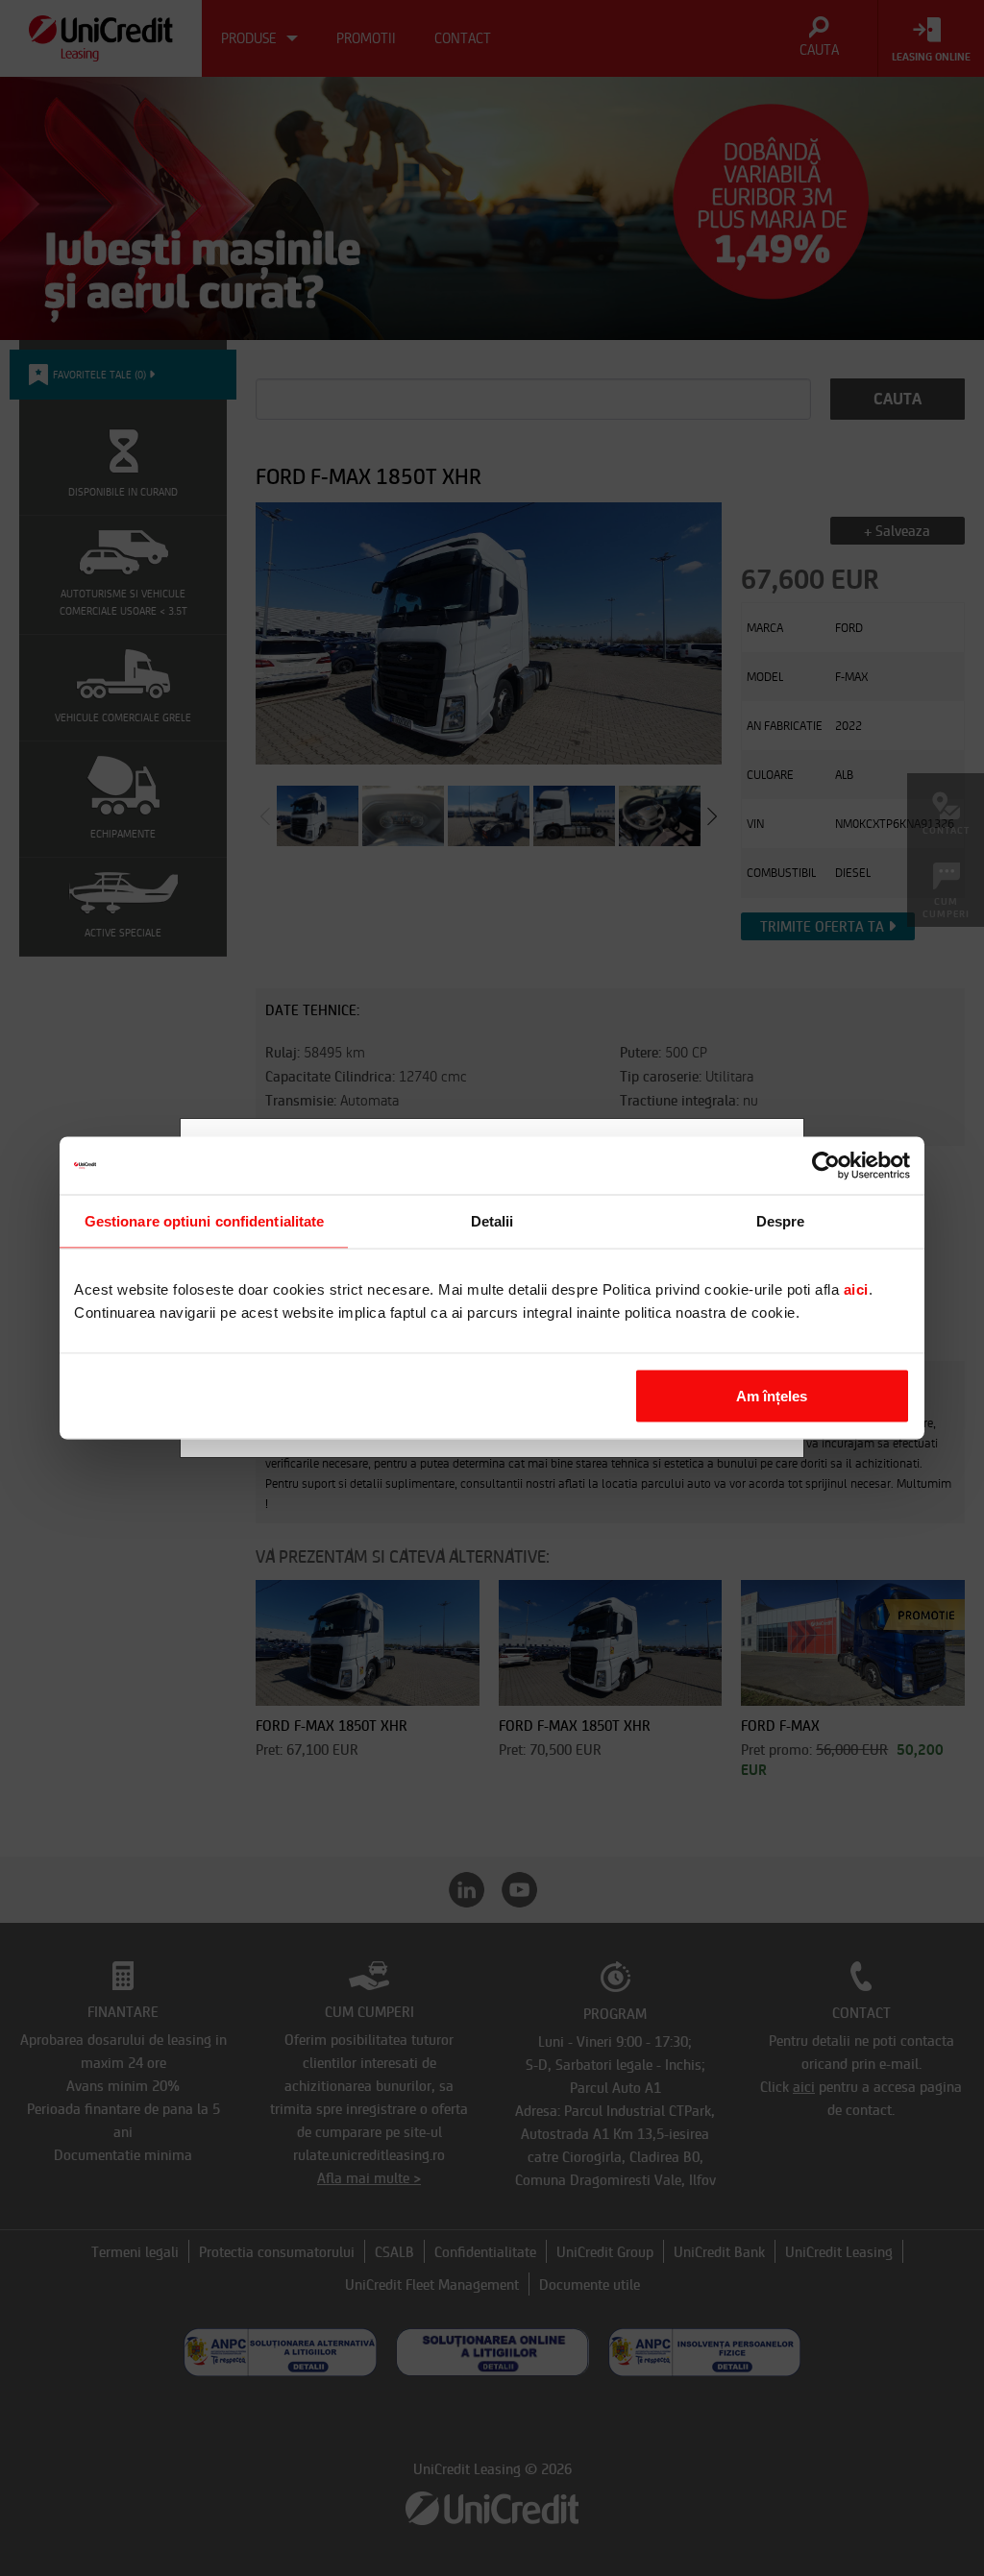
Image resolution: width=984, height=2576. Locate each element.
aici (856, 1289)
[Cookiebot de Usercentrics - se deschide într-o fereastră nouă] (826, 1166)
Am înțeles (772, 1396)
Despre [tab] (781, 1221)
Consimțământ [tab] (204, 1222)
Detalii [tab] (492, 1221)
